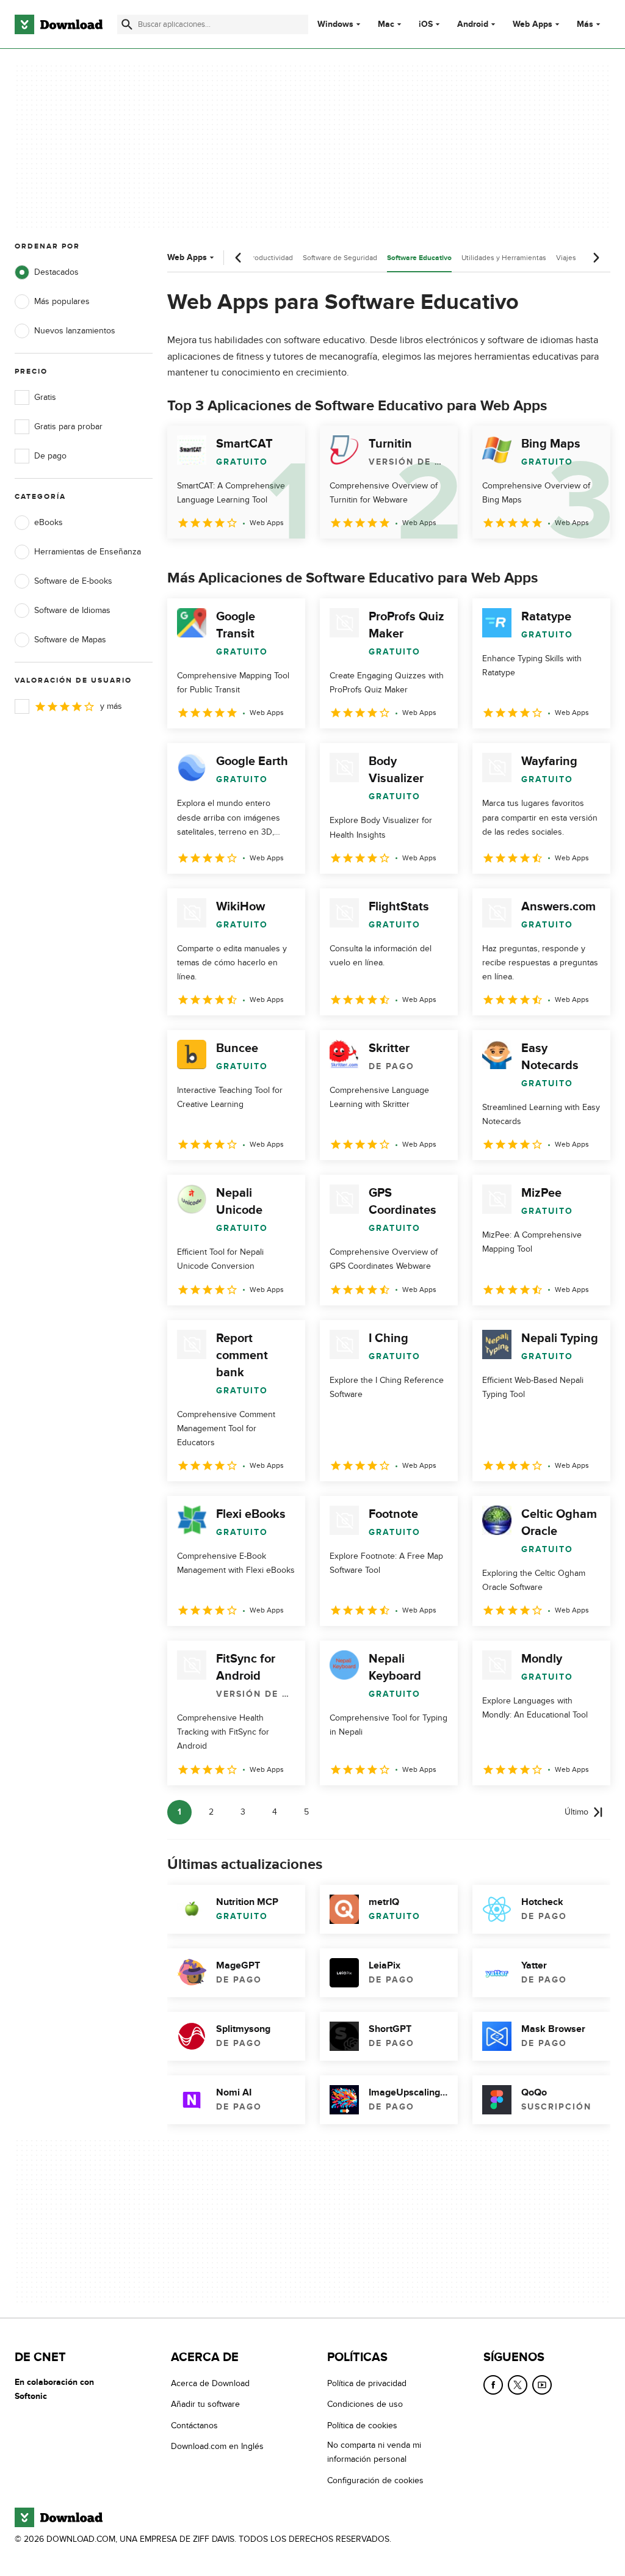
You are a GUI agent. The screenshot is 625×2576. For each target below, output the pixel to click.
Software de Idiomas (72, 610)
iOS (426, 24)
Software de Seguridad (340, 258)
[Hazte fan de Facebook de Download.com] (493, 2385)
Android (473, 24)
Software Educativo (419, 258)
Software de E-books (73, 581)
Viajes (566, 258)
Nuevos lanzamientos (75, 331)
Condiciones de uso (365, 2405)
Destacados (56, 272)
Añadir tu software (205, 2405)
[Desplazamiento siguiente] (596, 258)
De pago (50, 456)
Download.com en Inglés (217, 2446)
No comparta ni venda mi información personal (374, 2452)
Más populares (62, 301)
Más (585, 24)
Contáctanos (194, 2425)
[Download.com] (59, 24)
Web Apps (533, 24)
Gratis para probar (68, 426)
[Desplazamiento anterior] (239, 258)
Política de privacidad (367, 2383)
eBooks (49, 522)
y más (111, 706)
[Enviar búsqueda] (127, 24)
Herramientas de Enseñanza (88, 552)
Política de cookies (362, 2425)
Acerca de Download (210, 2383)
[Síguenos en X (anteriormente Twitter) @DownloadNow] (518, 2385)
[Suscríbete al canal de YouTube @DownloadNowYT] (542, 2385)
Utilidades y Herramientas (504, 258)
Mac (386, 24)
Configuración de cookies (375, 2480)
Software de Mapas (70, 640)
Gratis (45, 397)
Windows (335, 24)
